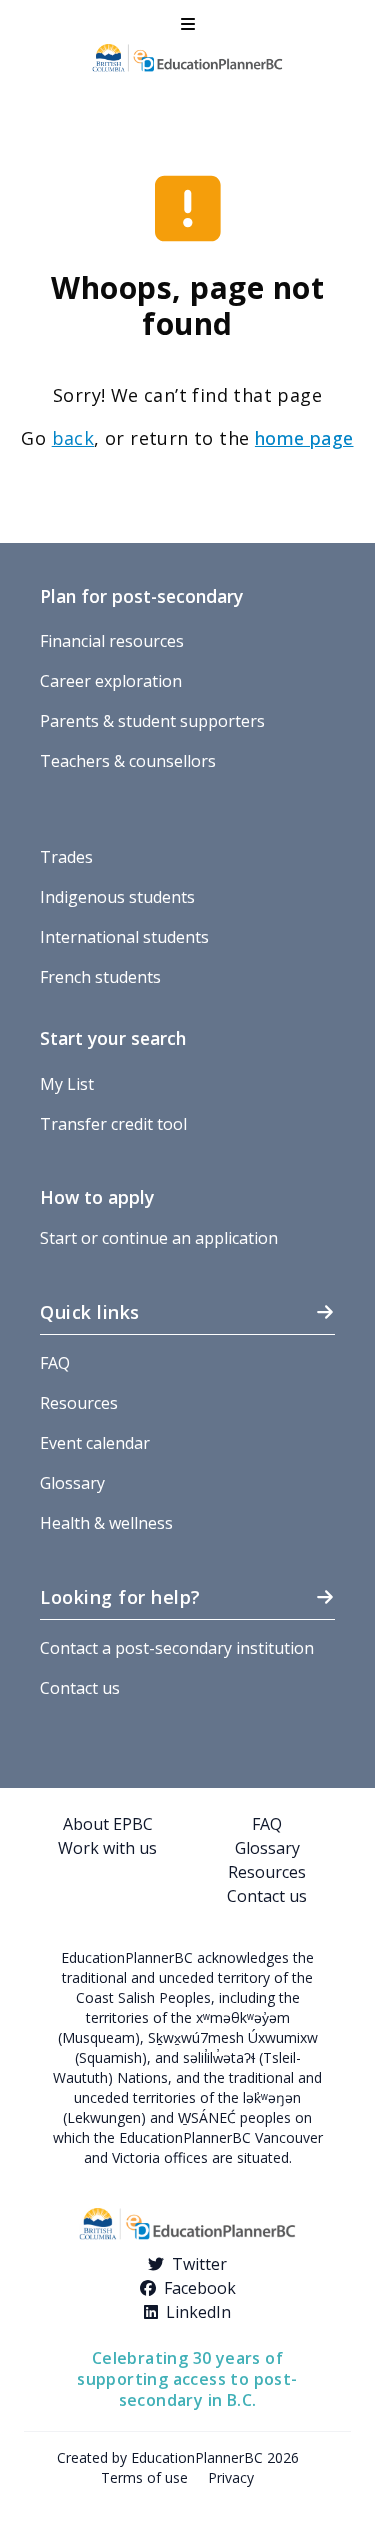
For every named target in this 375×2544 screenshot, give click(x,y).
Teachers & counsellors (128, 761)
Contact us (80, 1688)
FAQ (55, 1363)
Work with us (107, 1848)
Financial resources (112, 641)
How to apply (97, 1197)
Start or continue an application (159, 1238)
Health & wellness (106, 1523)
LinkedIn (198, 2312)
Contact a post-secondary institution (177, 1648)
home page (304, 438)
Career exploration (111, 681)
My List (67, 1084)
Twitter (199, 2264)
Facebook (200, 2288)
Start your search (113, 1038)
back (73, 438)
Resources (79, 1403)
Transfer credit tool (113, 1124)
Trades (66, 857)
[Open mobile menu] (188, 24)
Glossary (72, 1483)
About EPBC (108, 1824)
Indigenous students (117, 897)
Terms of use (144, 2477)
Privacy (231, 2477)
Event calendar (95, 1443)
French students (100, 977)
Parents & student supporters (152, 721)
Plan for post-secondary (141, 596)
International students (124, 937)
